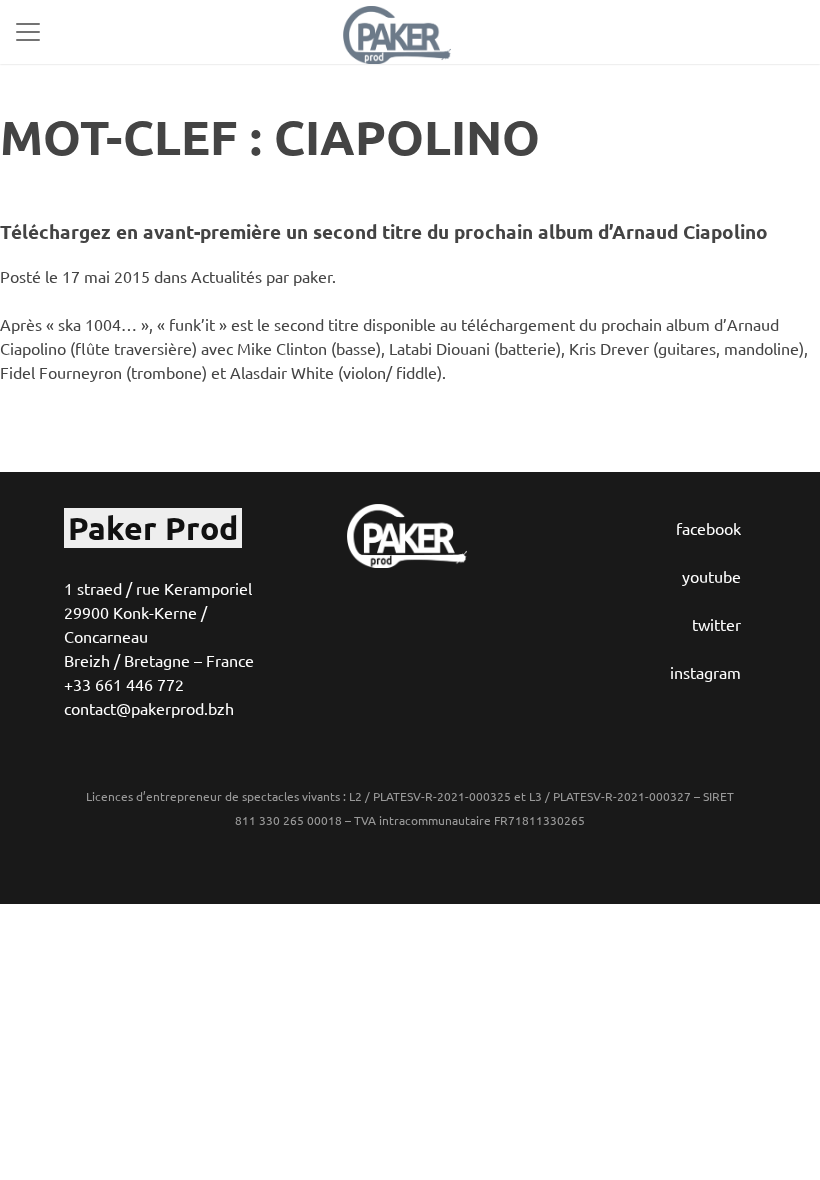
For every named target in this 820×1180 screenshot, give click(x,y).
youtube (711, 576)
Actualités (226, 276)
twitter (716, 624)
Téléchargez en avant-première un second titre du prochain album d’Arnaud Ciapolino (384, 231)
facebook (708, 528)
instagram (705, 672)
